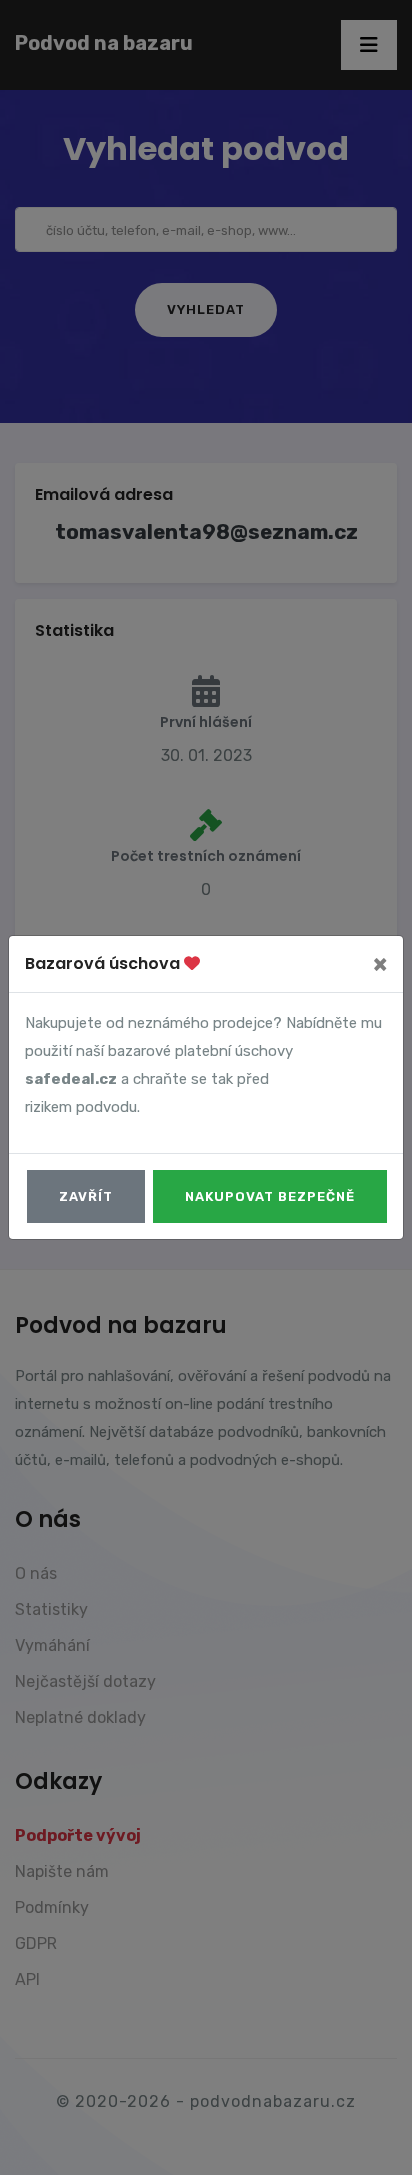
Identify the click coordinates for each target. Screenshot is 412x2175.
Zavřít (86, 1196)
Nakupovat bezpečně (270, 1196)
